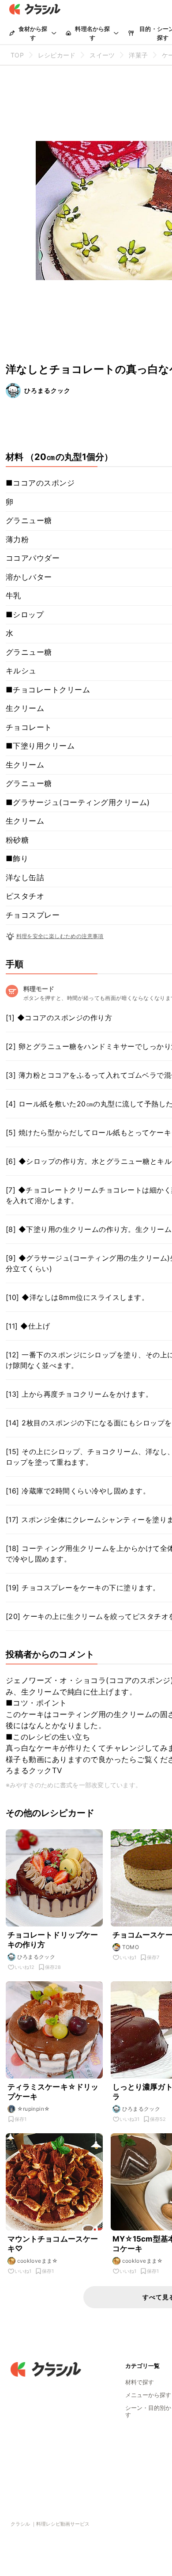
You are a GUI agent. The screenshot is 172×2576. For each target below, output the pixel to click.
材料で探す (140, 2382)
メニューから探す (148, 2395)
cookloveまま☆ (38, 2261)
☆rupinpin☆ (34, 2109)
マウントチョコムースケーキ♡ (53, 2244)
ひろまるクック (47, 390)
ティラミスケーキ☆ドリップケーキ (53, 2092)
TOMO (131, 1947)
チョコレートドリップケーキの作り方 (53, 1940)
